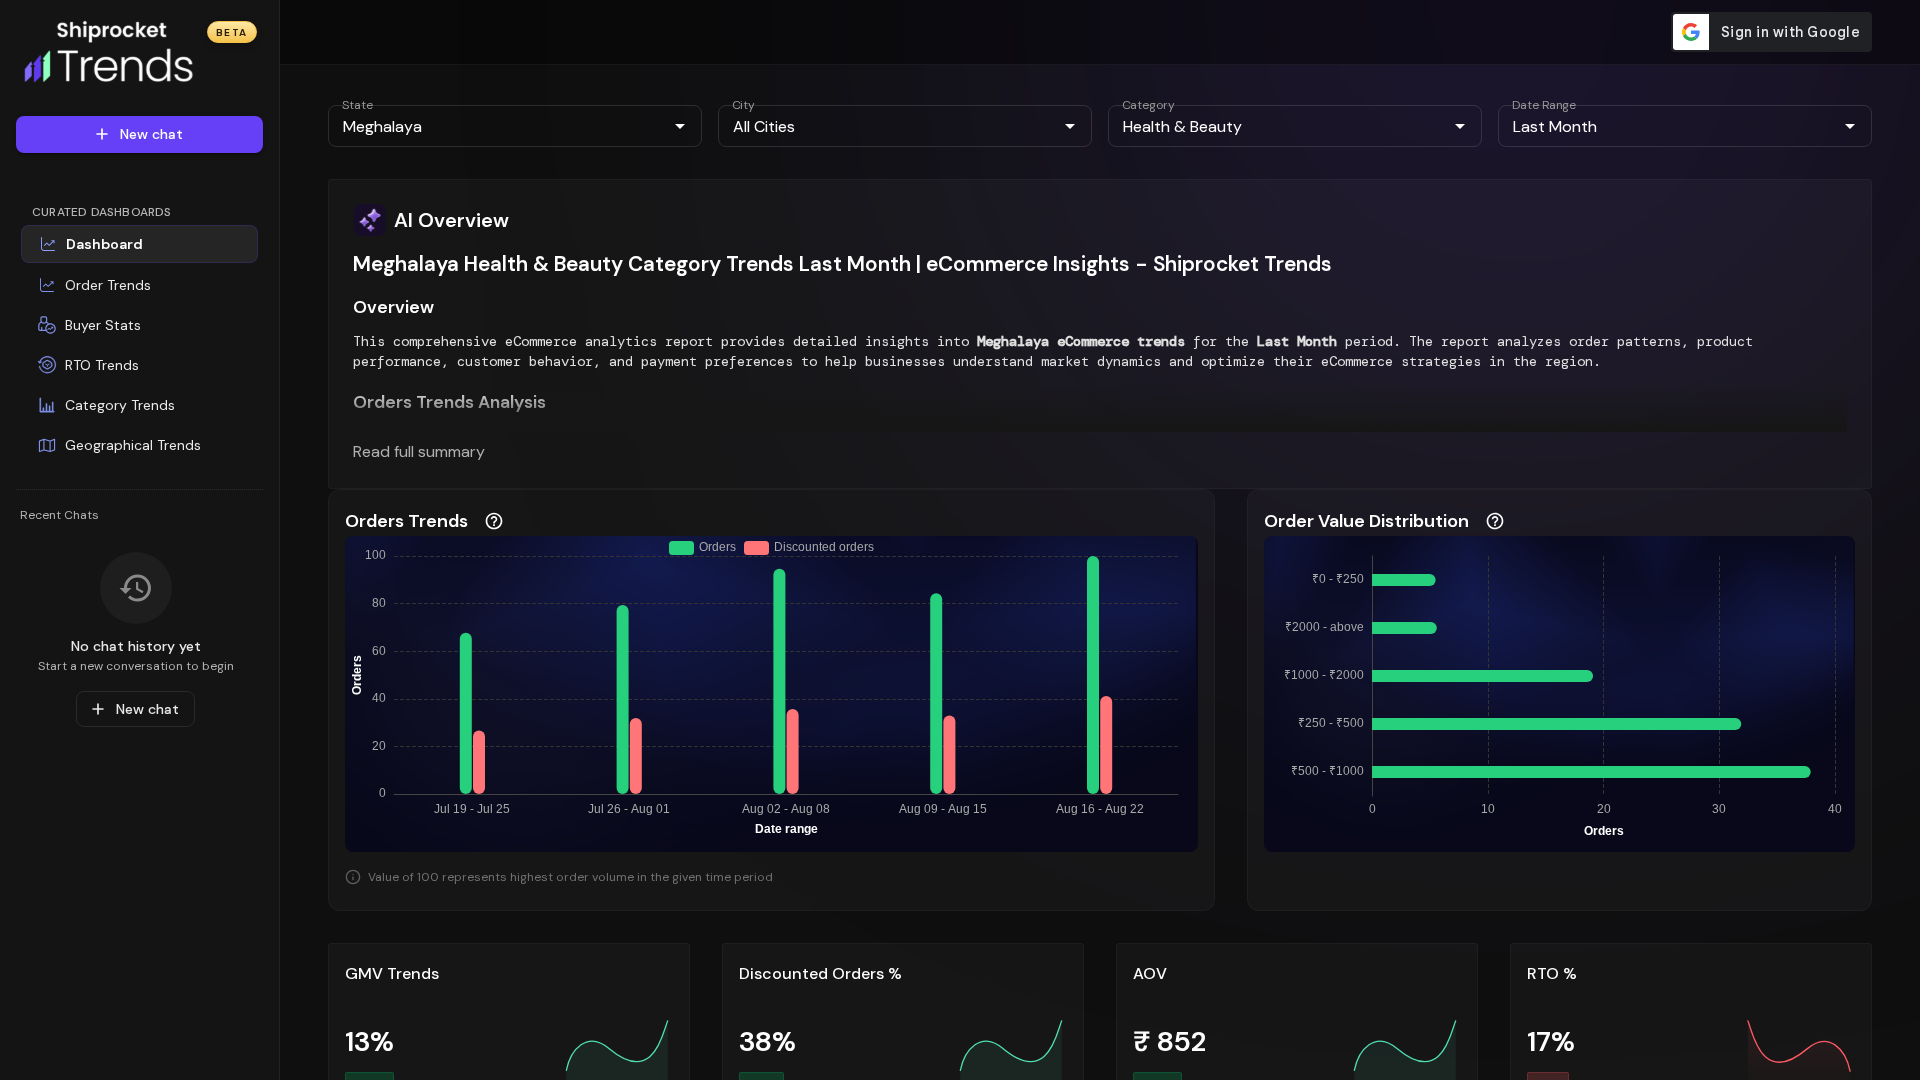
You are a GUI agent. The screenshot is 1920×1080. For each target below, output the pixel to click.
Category (1148, 105)
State (357, 105)
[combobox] (498, 126)
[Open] (680, 126)
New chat (151, 134)
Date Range (1544, 105)
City (743, 105)
